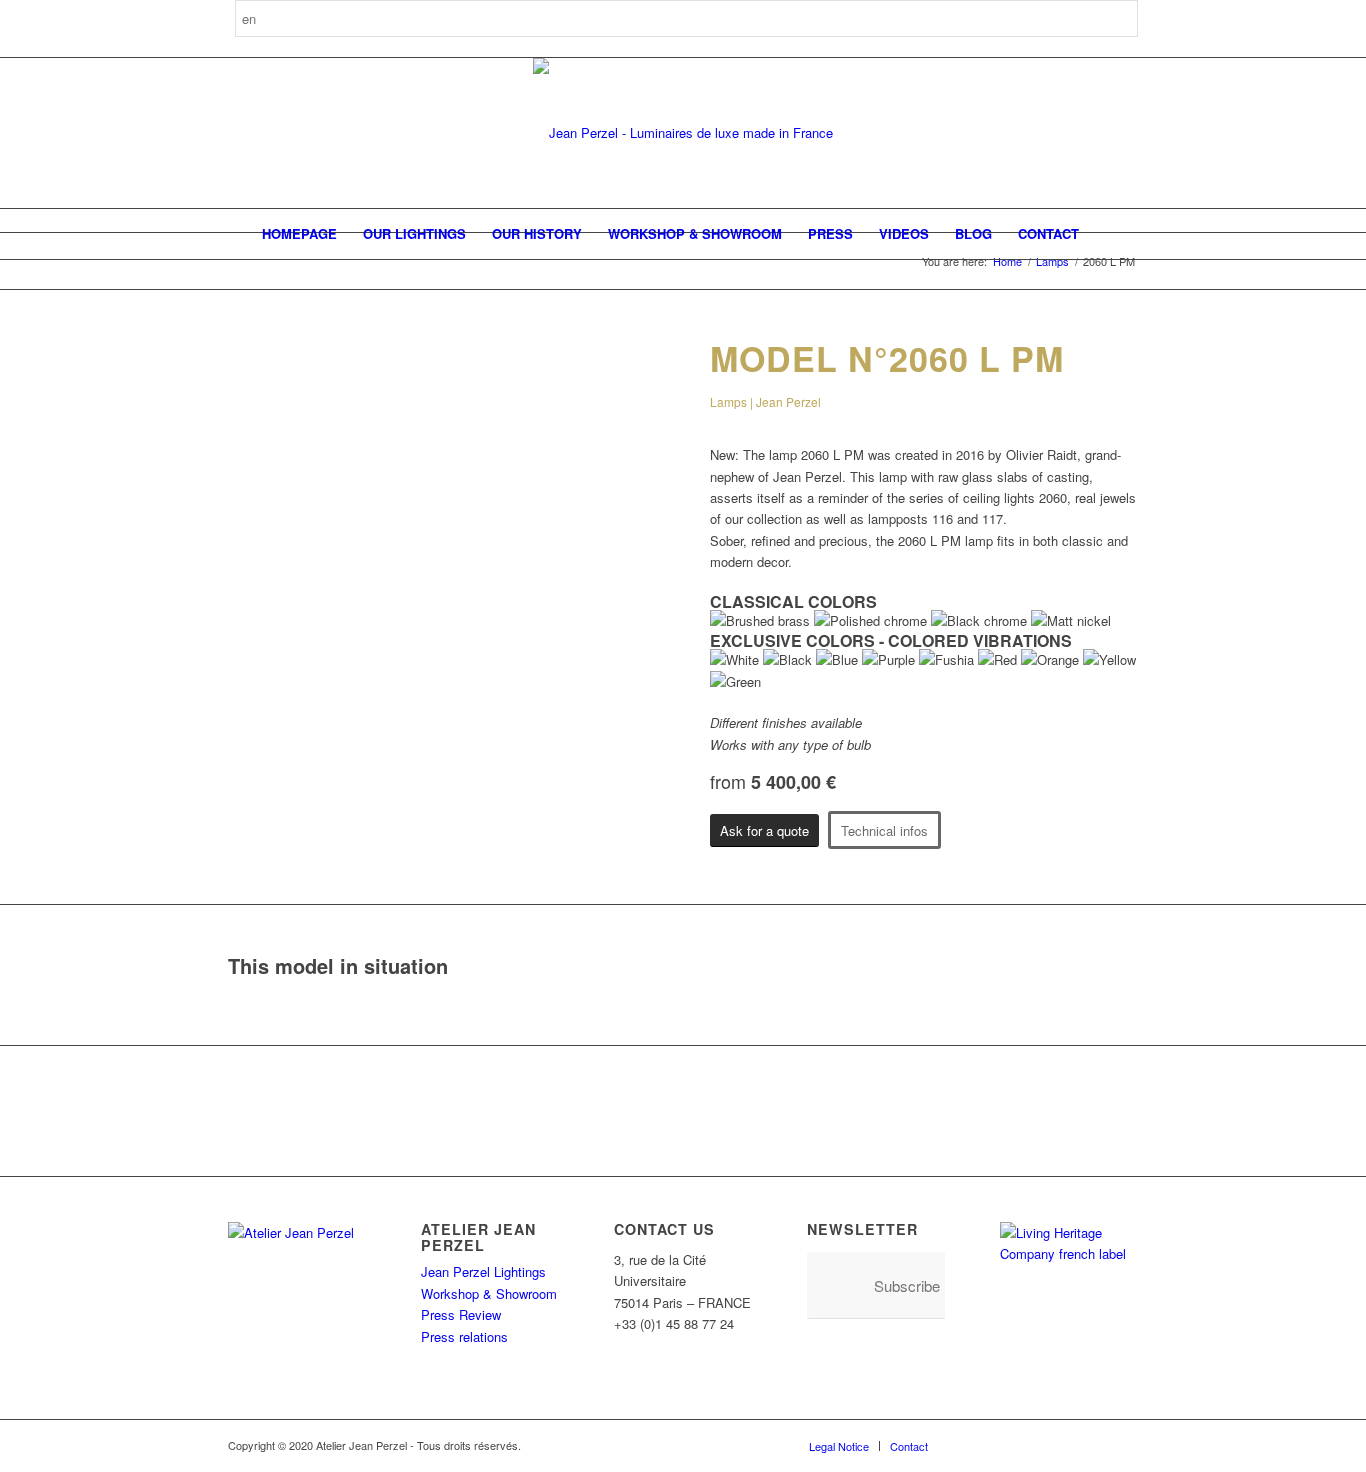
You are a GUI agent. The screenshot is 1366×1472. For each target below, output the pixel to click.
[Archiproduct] (1093, 1445)
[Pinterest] (1033, 1445)
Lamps (1052, 261)
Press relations (464, 1336)
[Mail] (1123, 1445)
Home (1007, 261)
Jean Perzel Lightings (483, 1271)
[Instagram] (1003, 1445)
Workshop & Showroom (489, 1293)
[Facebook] (973, 1445)
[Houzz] (1063, 1445)
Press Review (461, 1314)
